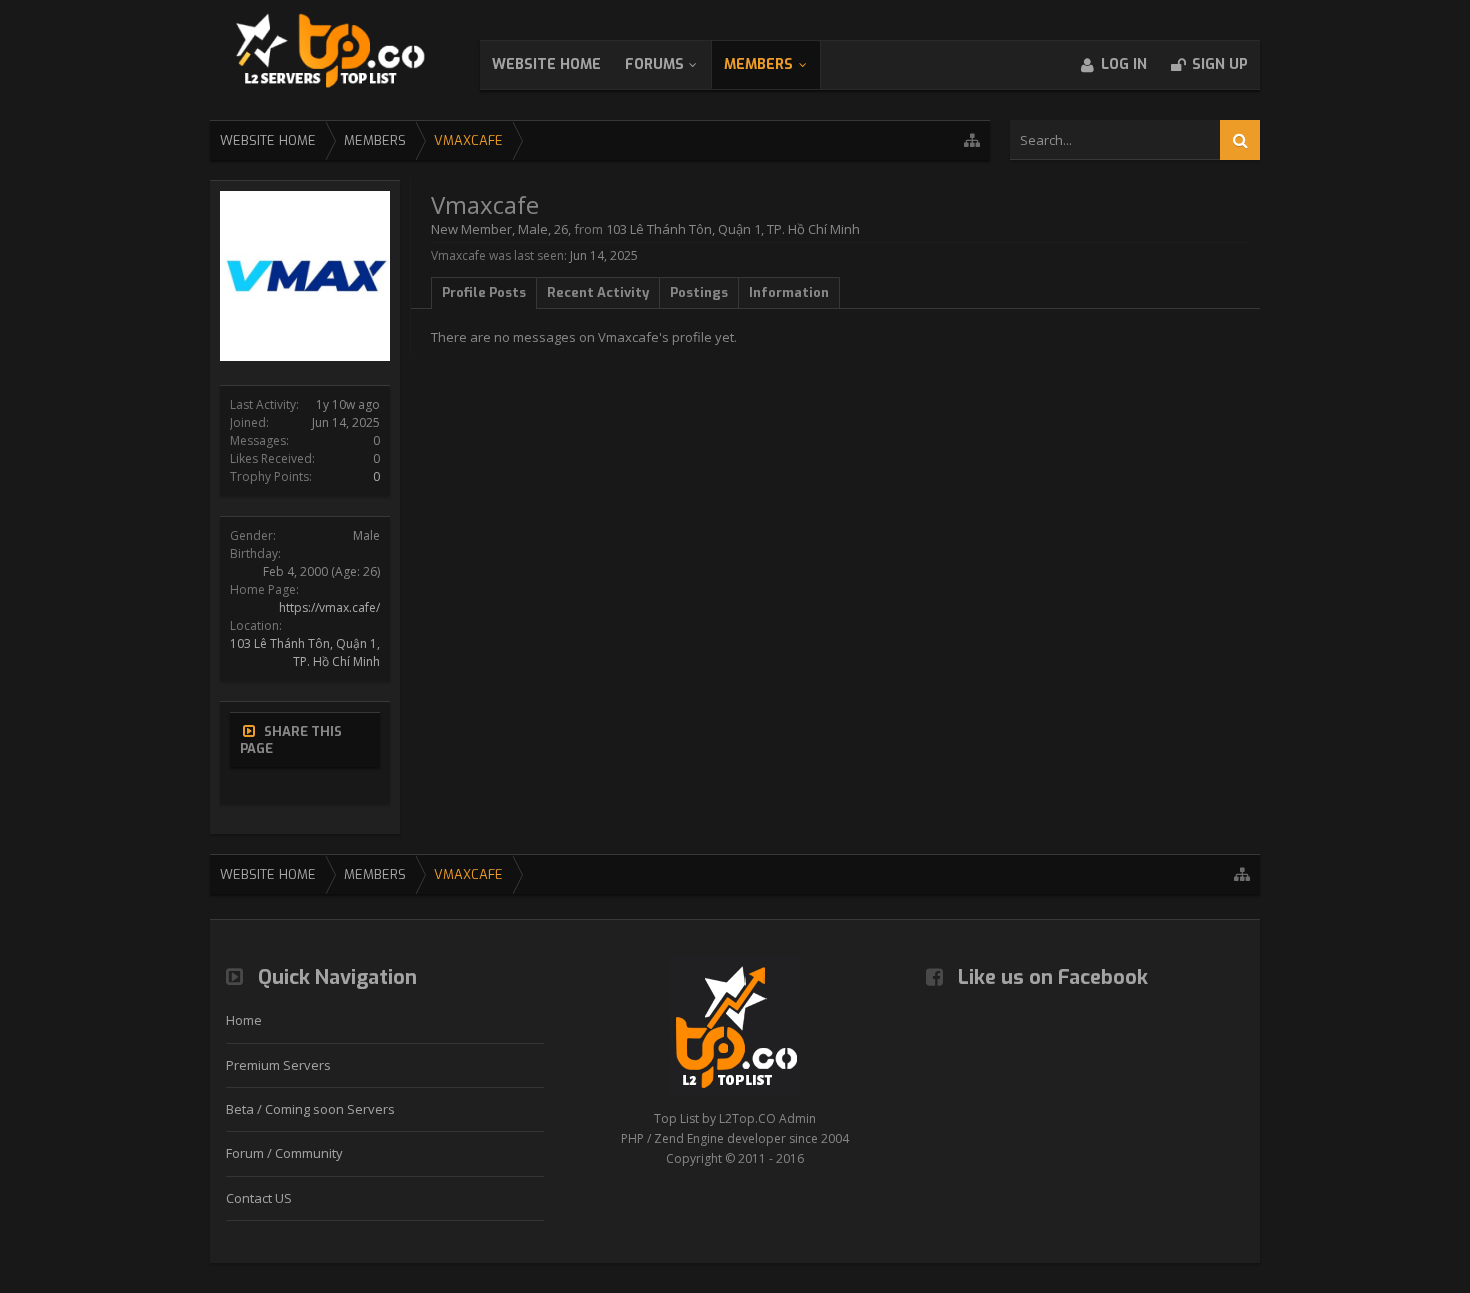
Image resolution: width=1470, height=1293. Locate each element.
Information (789, 292)
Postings (699, 292)
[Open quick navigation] (972, 140)
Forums (654, 64)
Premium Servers (278, 1065)
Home (244, 1020)
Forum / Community (284, 1153)
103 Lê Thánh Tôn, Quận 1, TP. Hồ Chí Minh (305, 652)
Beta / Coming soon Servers (310, 1109)
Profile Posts (484, 292)
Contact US (259, 1198)
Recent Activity (598, 292)
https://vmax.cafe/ (329, 607)
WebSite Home (546, 64)
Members (758, 64)
